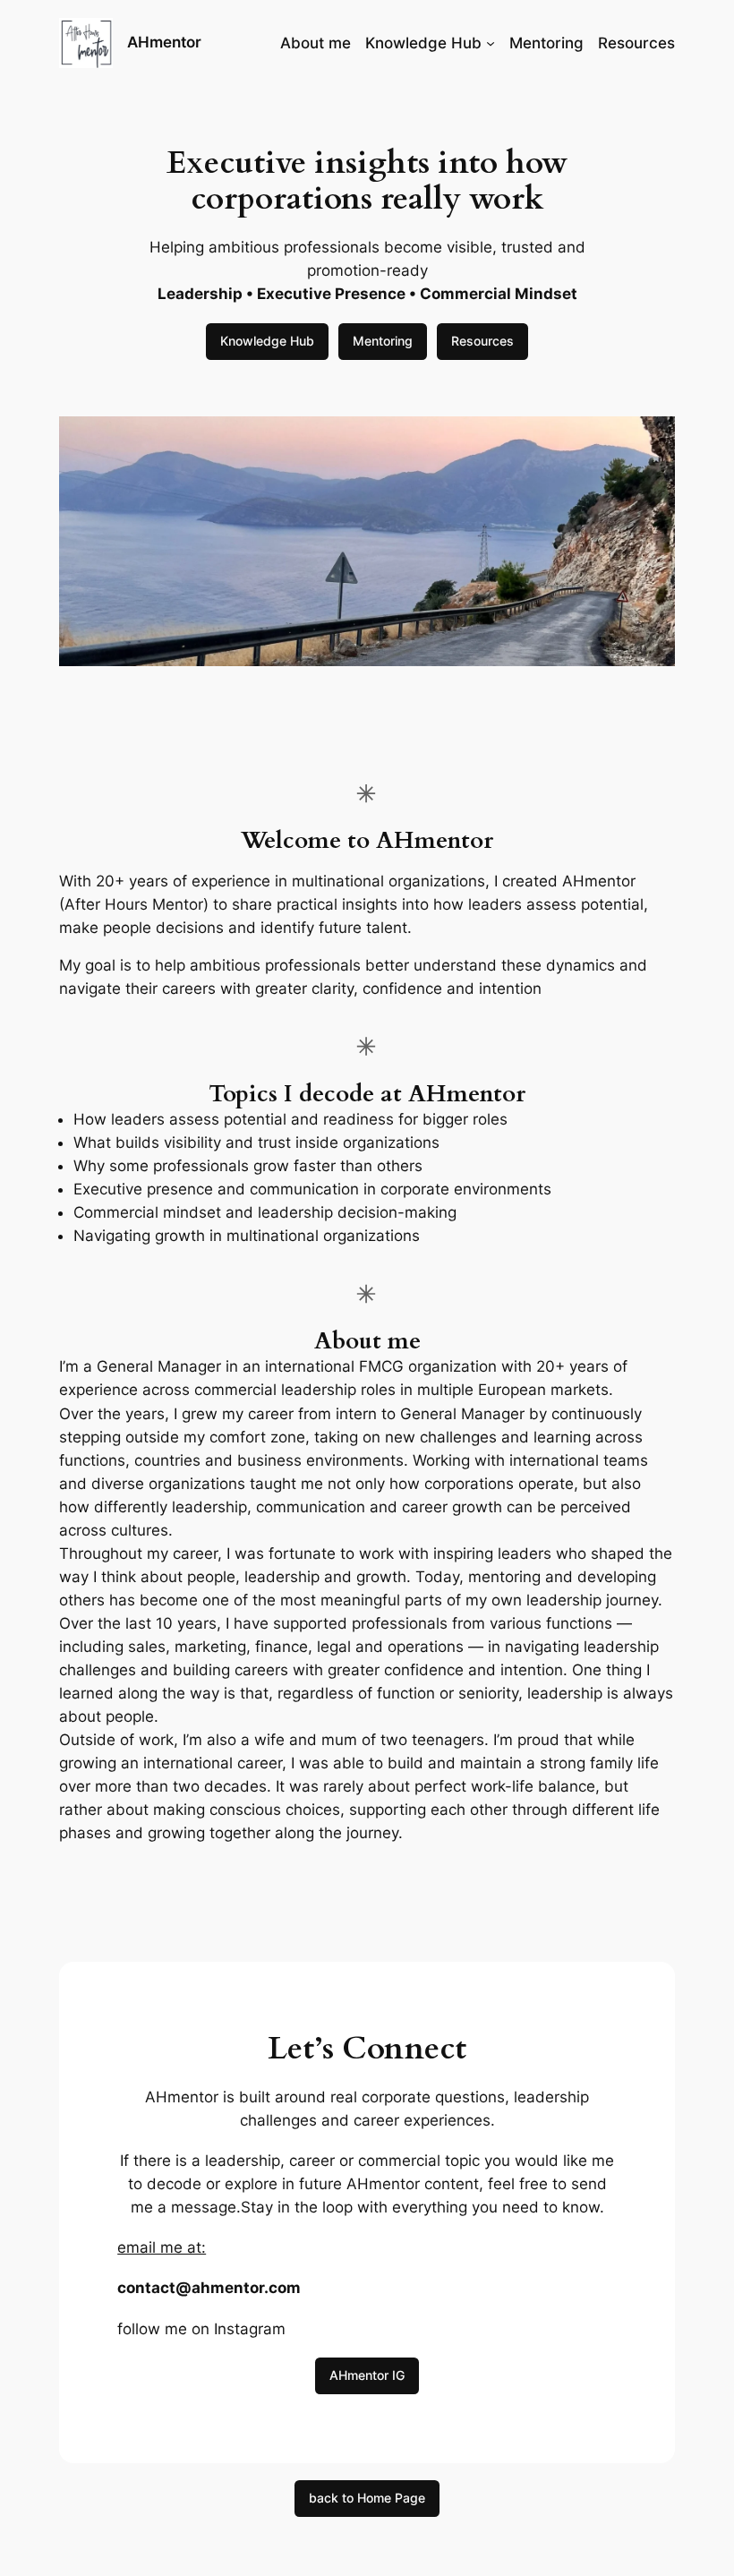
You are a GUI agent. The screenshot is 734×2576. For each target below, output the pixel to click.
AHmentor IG (367, 2375)
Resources (482, 341)
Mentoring (383, 341)
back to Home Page (367, 2498)
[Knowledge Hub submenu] (491, 43)
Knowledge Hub (267, 341)
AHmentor (164, 42)
